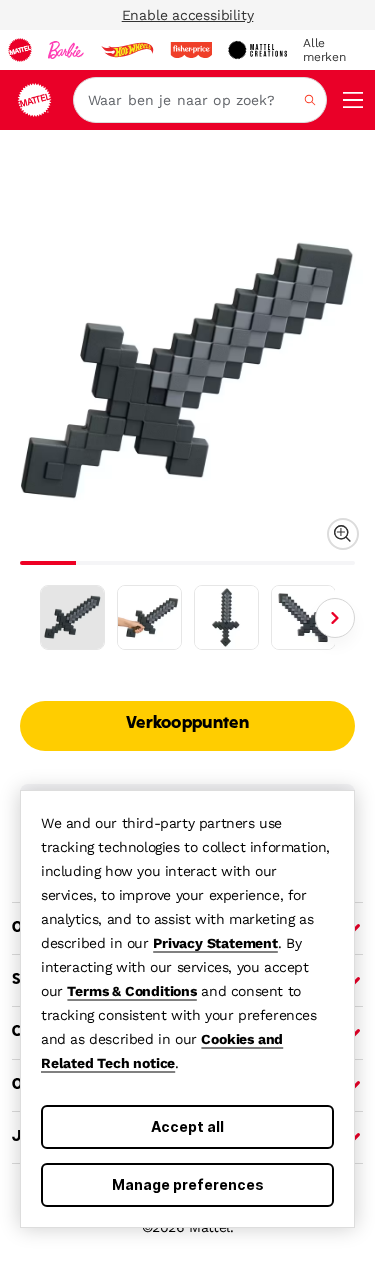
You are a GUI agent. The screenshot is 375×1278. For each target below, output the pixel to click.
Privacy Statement (215, 943)
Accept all (187, 1126)
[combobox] (200, 100)
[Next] (335, 618)
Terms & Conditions (131, 991)
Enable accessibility (188, 15)
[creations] (257, 50)
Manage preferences (188, 1184)
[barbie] (66, 50)
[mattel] (20, 50)
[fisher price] (191, 50)
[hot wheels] (127, 50)
